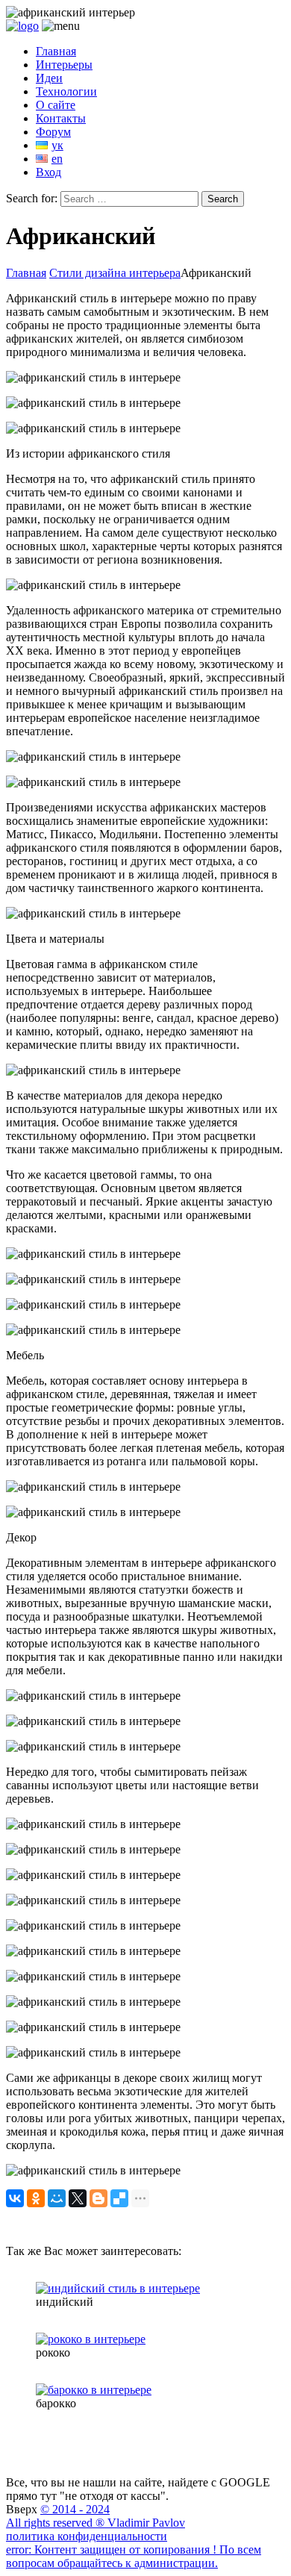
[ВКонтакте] (15, 2198)
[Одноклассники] (36, 2198)
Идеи (49, 78)
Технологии (66, 91)
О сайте (56, 105)
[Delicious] (119, 2198)
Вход (48, 172)
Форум (53, 132)
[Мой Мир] (57, 2198)
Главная (56, 51)
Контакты (61, 118)
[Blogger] (98, 2198)
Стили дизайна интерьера (115, 273)
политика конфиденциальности (87, 2536)
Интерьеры (64, 65)
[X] (78, 2198)
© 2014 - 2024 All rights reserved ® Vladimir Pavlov (96, 2516)
